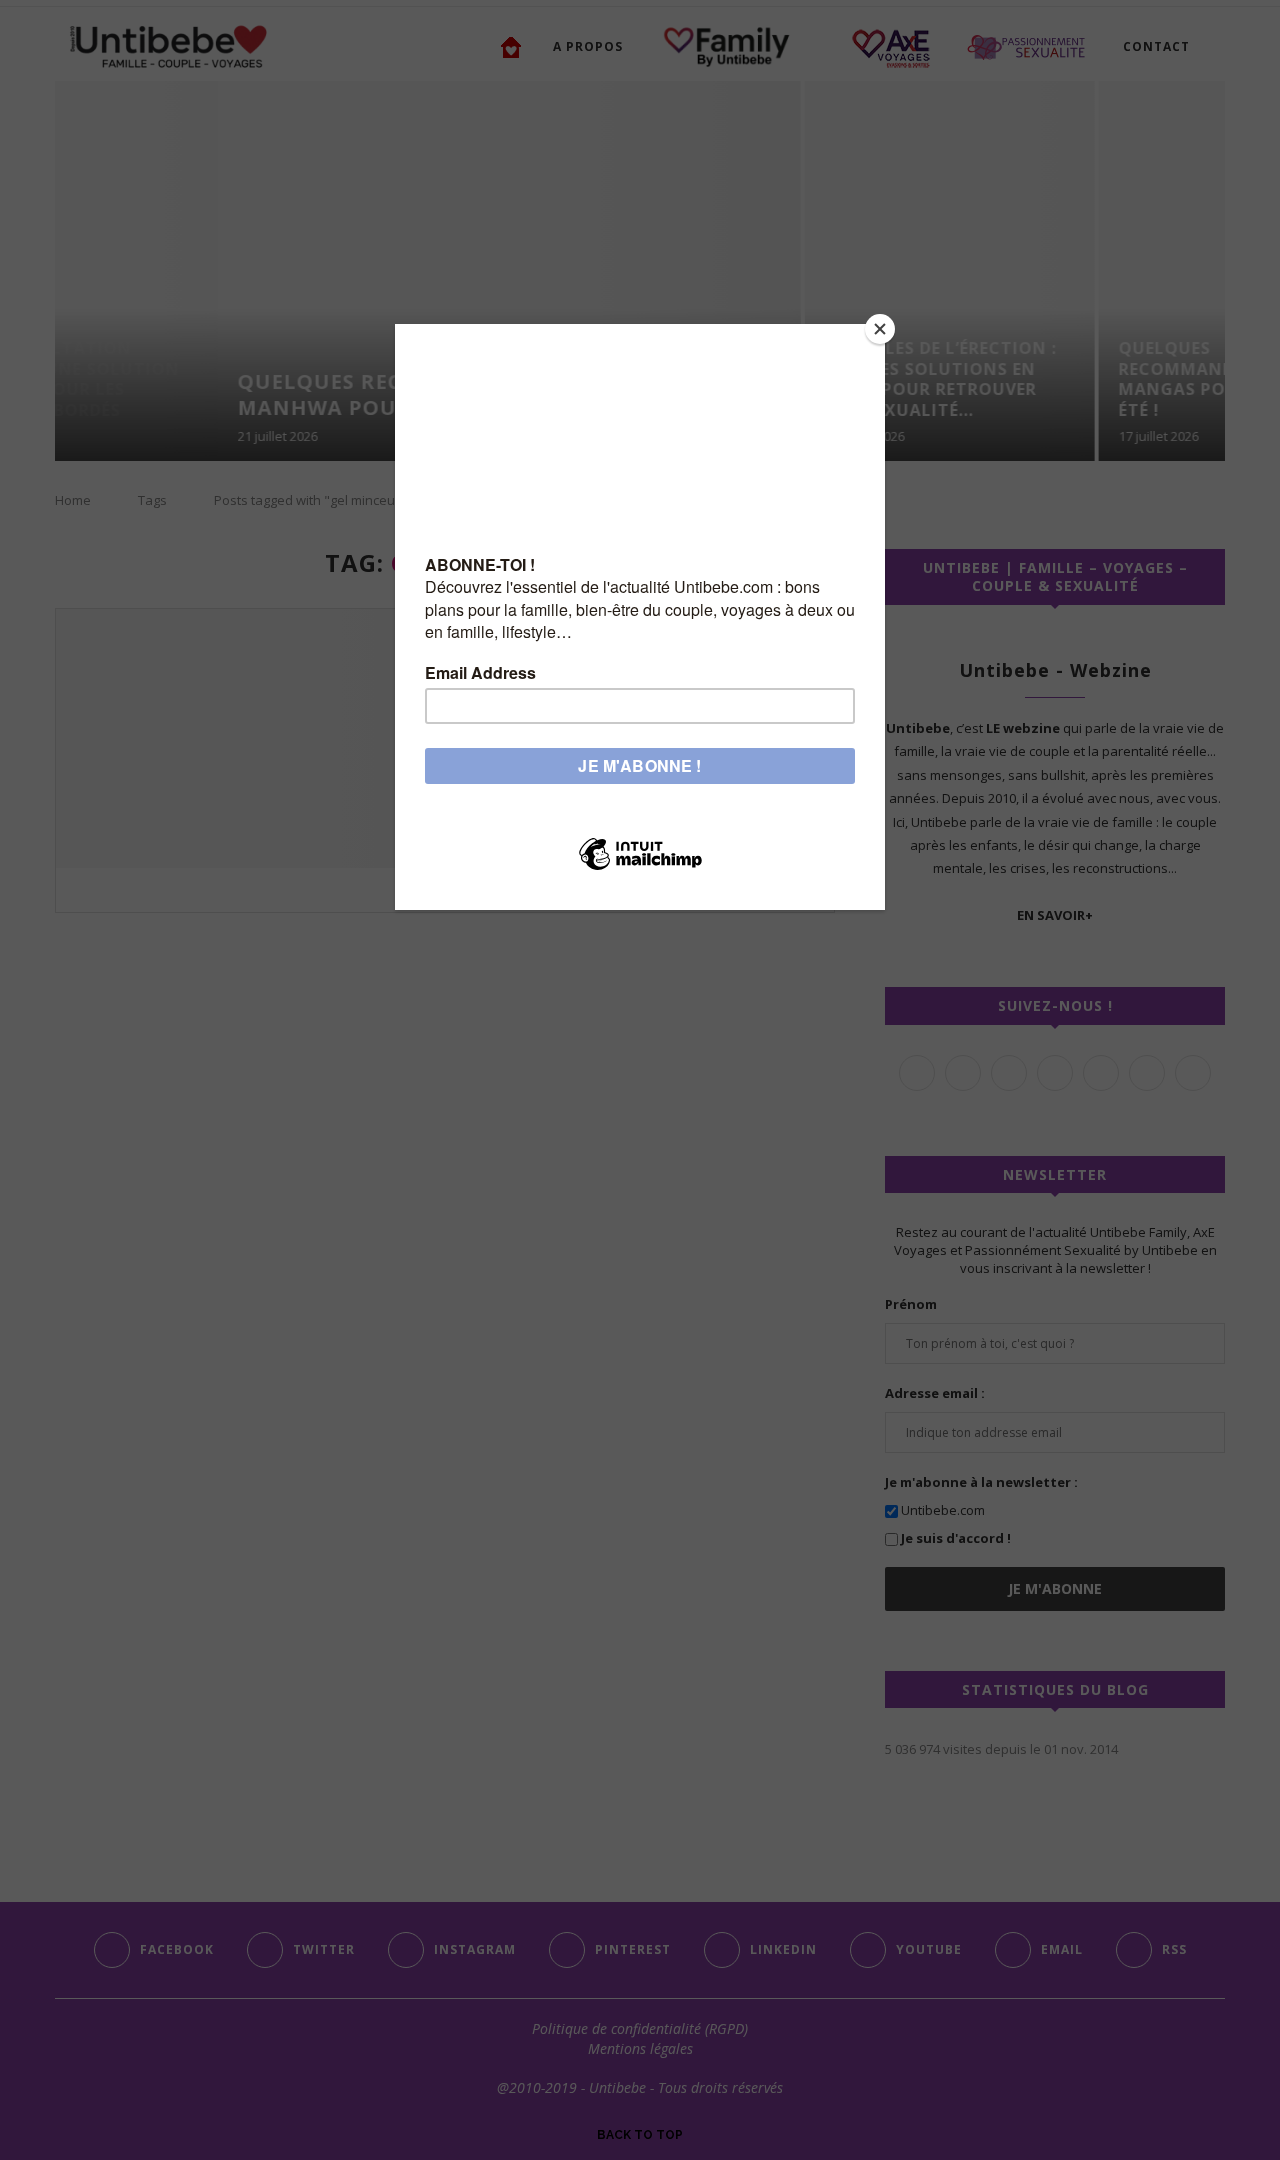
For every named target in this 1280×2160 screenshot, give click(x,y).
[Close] (880, 329)
